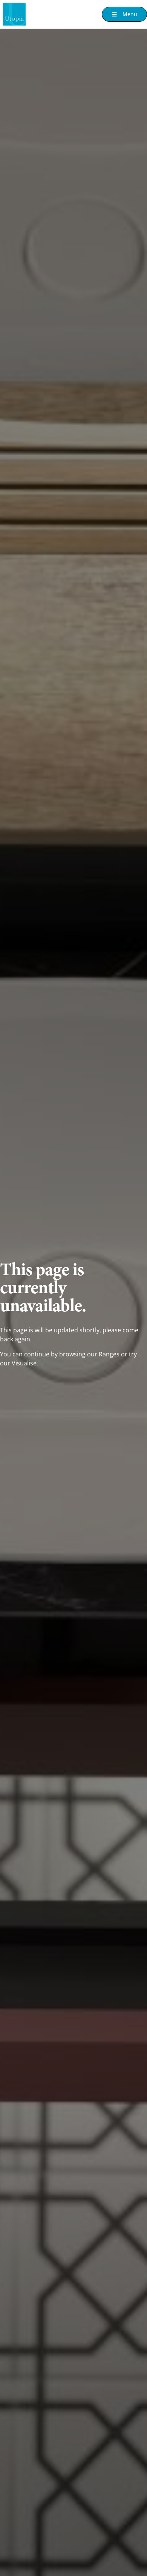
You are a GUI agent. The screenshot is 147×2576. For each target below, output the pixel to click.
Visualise (24, 1363)
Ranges (109, 1354)
